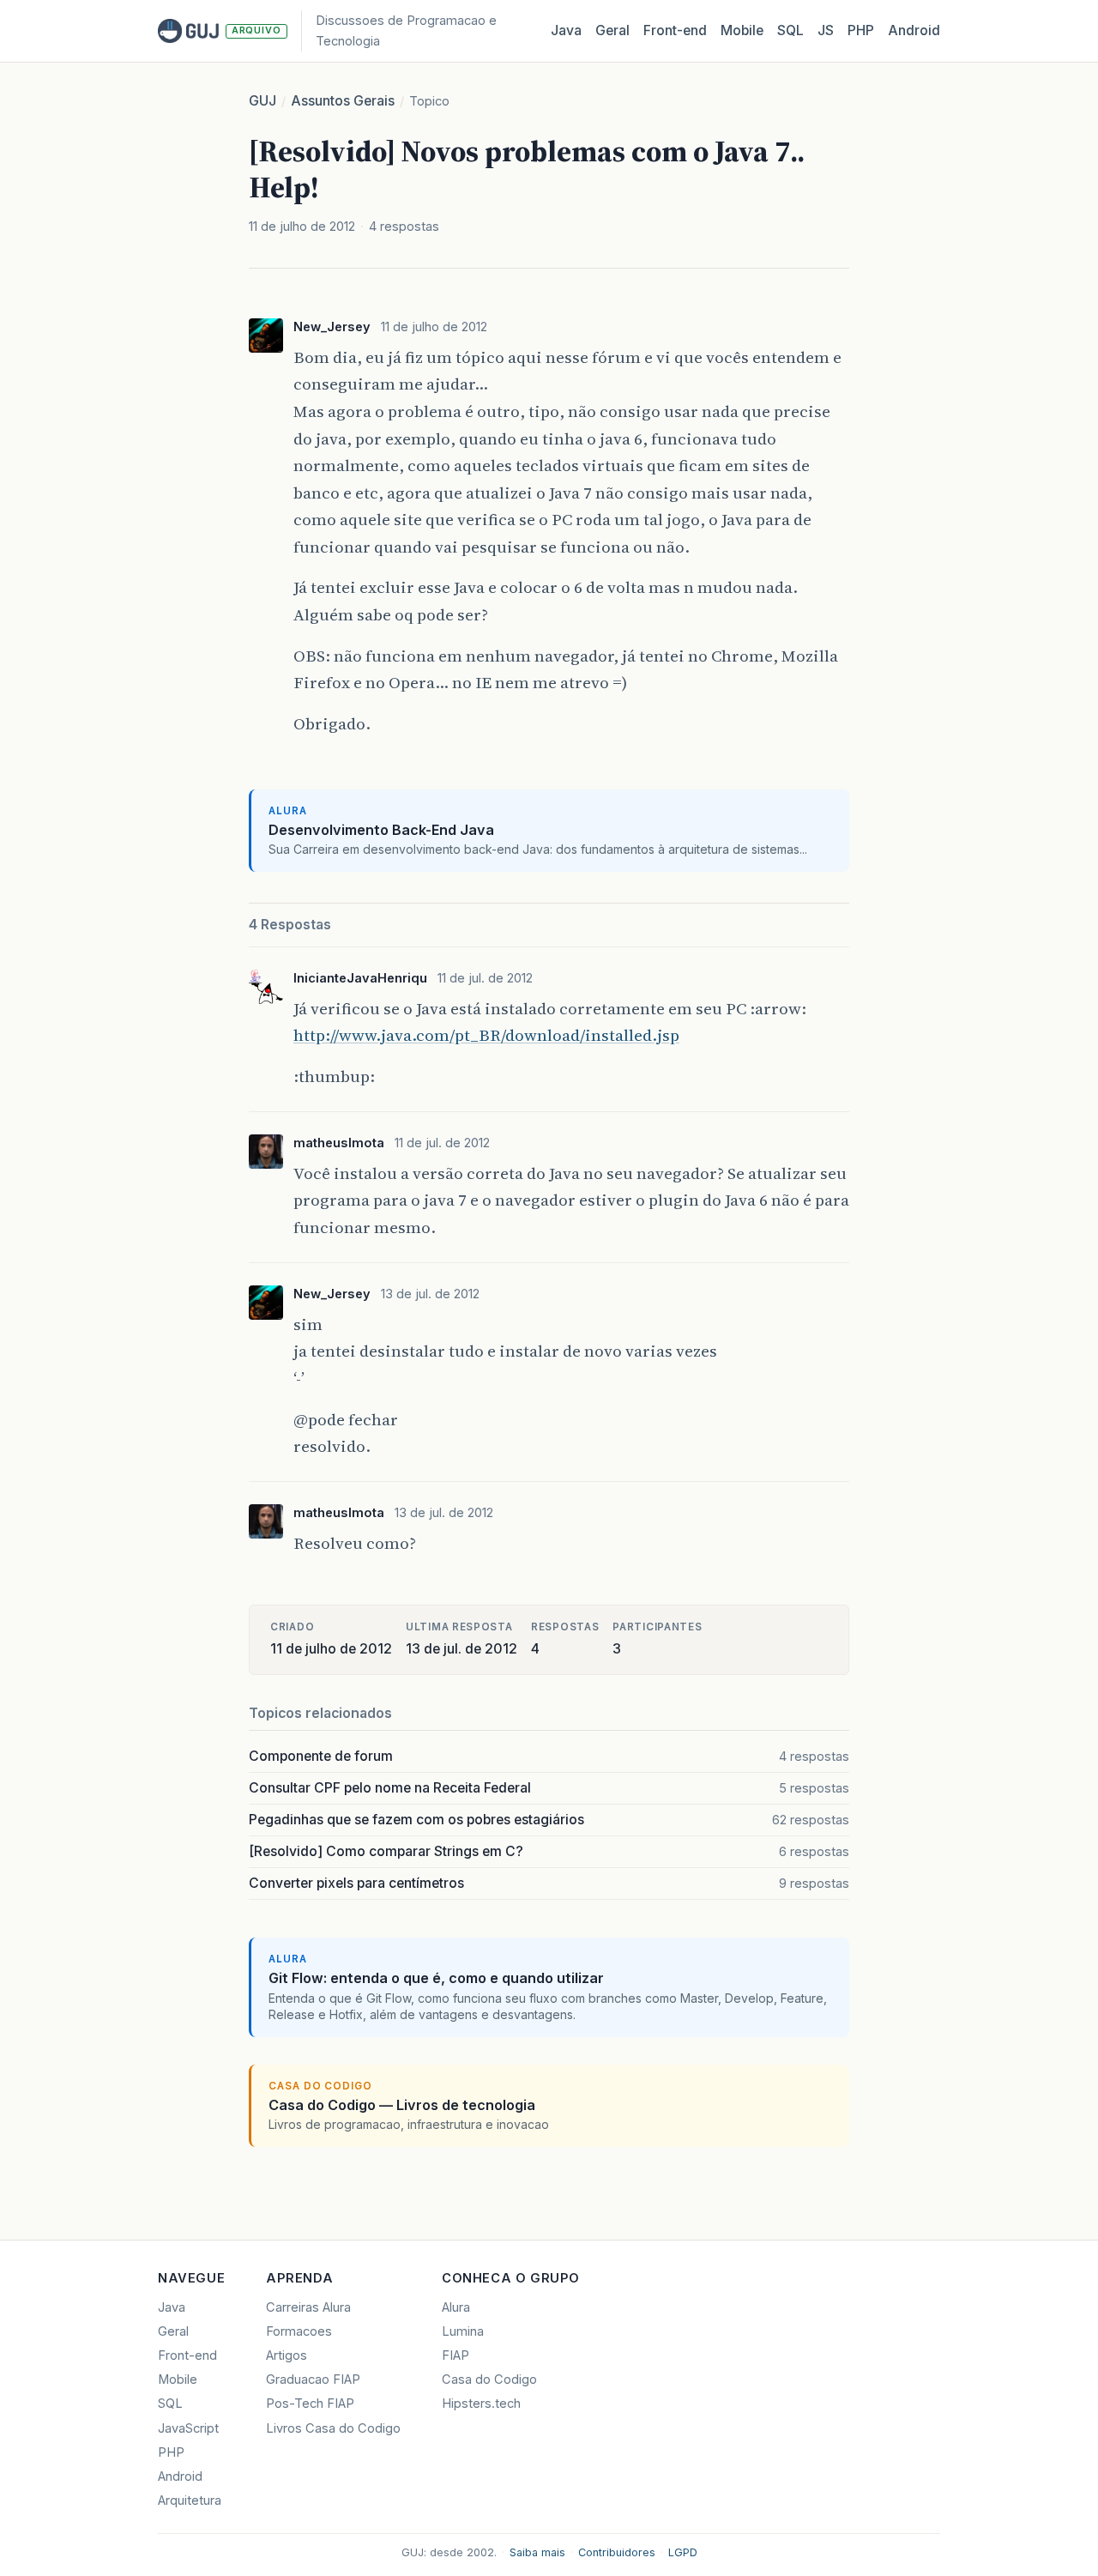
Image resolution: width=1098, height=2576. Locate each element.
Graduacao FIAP (313, 2379)
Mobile (742, 30)
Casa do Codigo (489, 2379)
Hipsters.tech (481, 2404)
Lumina (463, 2331)
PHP (861, 30)
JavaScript (188, 2428)
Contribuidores (617, 2552)
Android (914, 30)
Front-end (187, 2355)
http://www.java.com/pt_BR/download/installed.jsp (486, 1035)
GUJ (262, 101)
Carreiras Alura (308, 2307)
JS (826, 30)
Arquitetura (190, 2500)
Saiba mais (537, 2552)
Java (566, 30)
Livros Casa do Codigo (333, 2428)
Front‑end (675, 30)
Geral (612, 30)
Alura (456, 2307)
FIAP (455, 2355)
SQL (790, 30)
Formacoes (299, 2331)
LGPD (683, 2552)
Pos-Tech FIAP (310, 2404)
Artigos (287, 2355)
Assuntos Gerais (343, 101)
